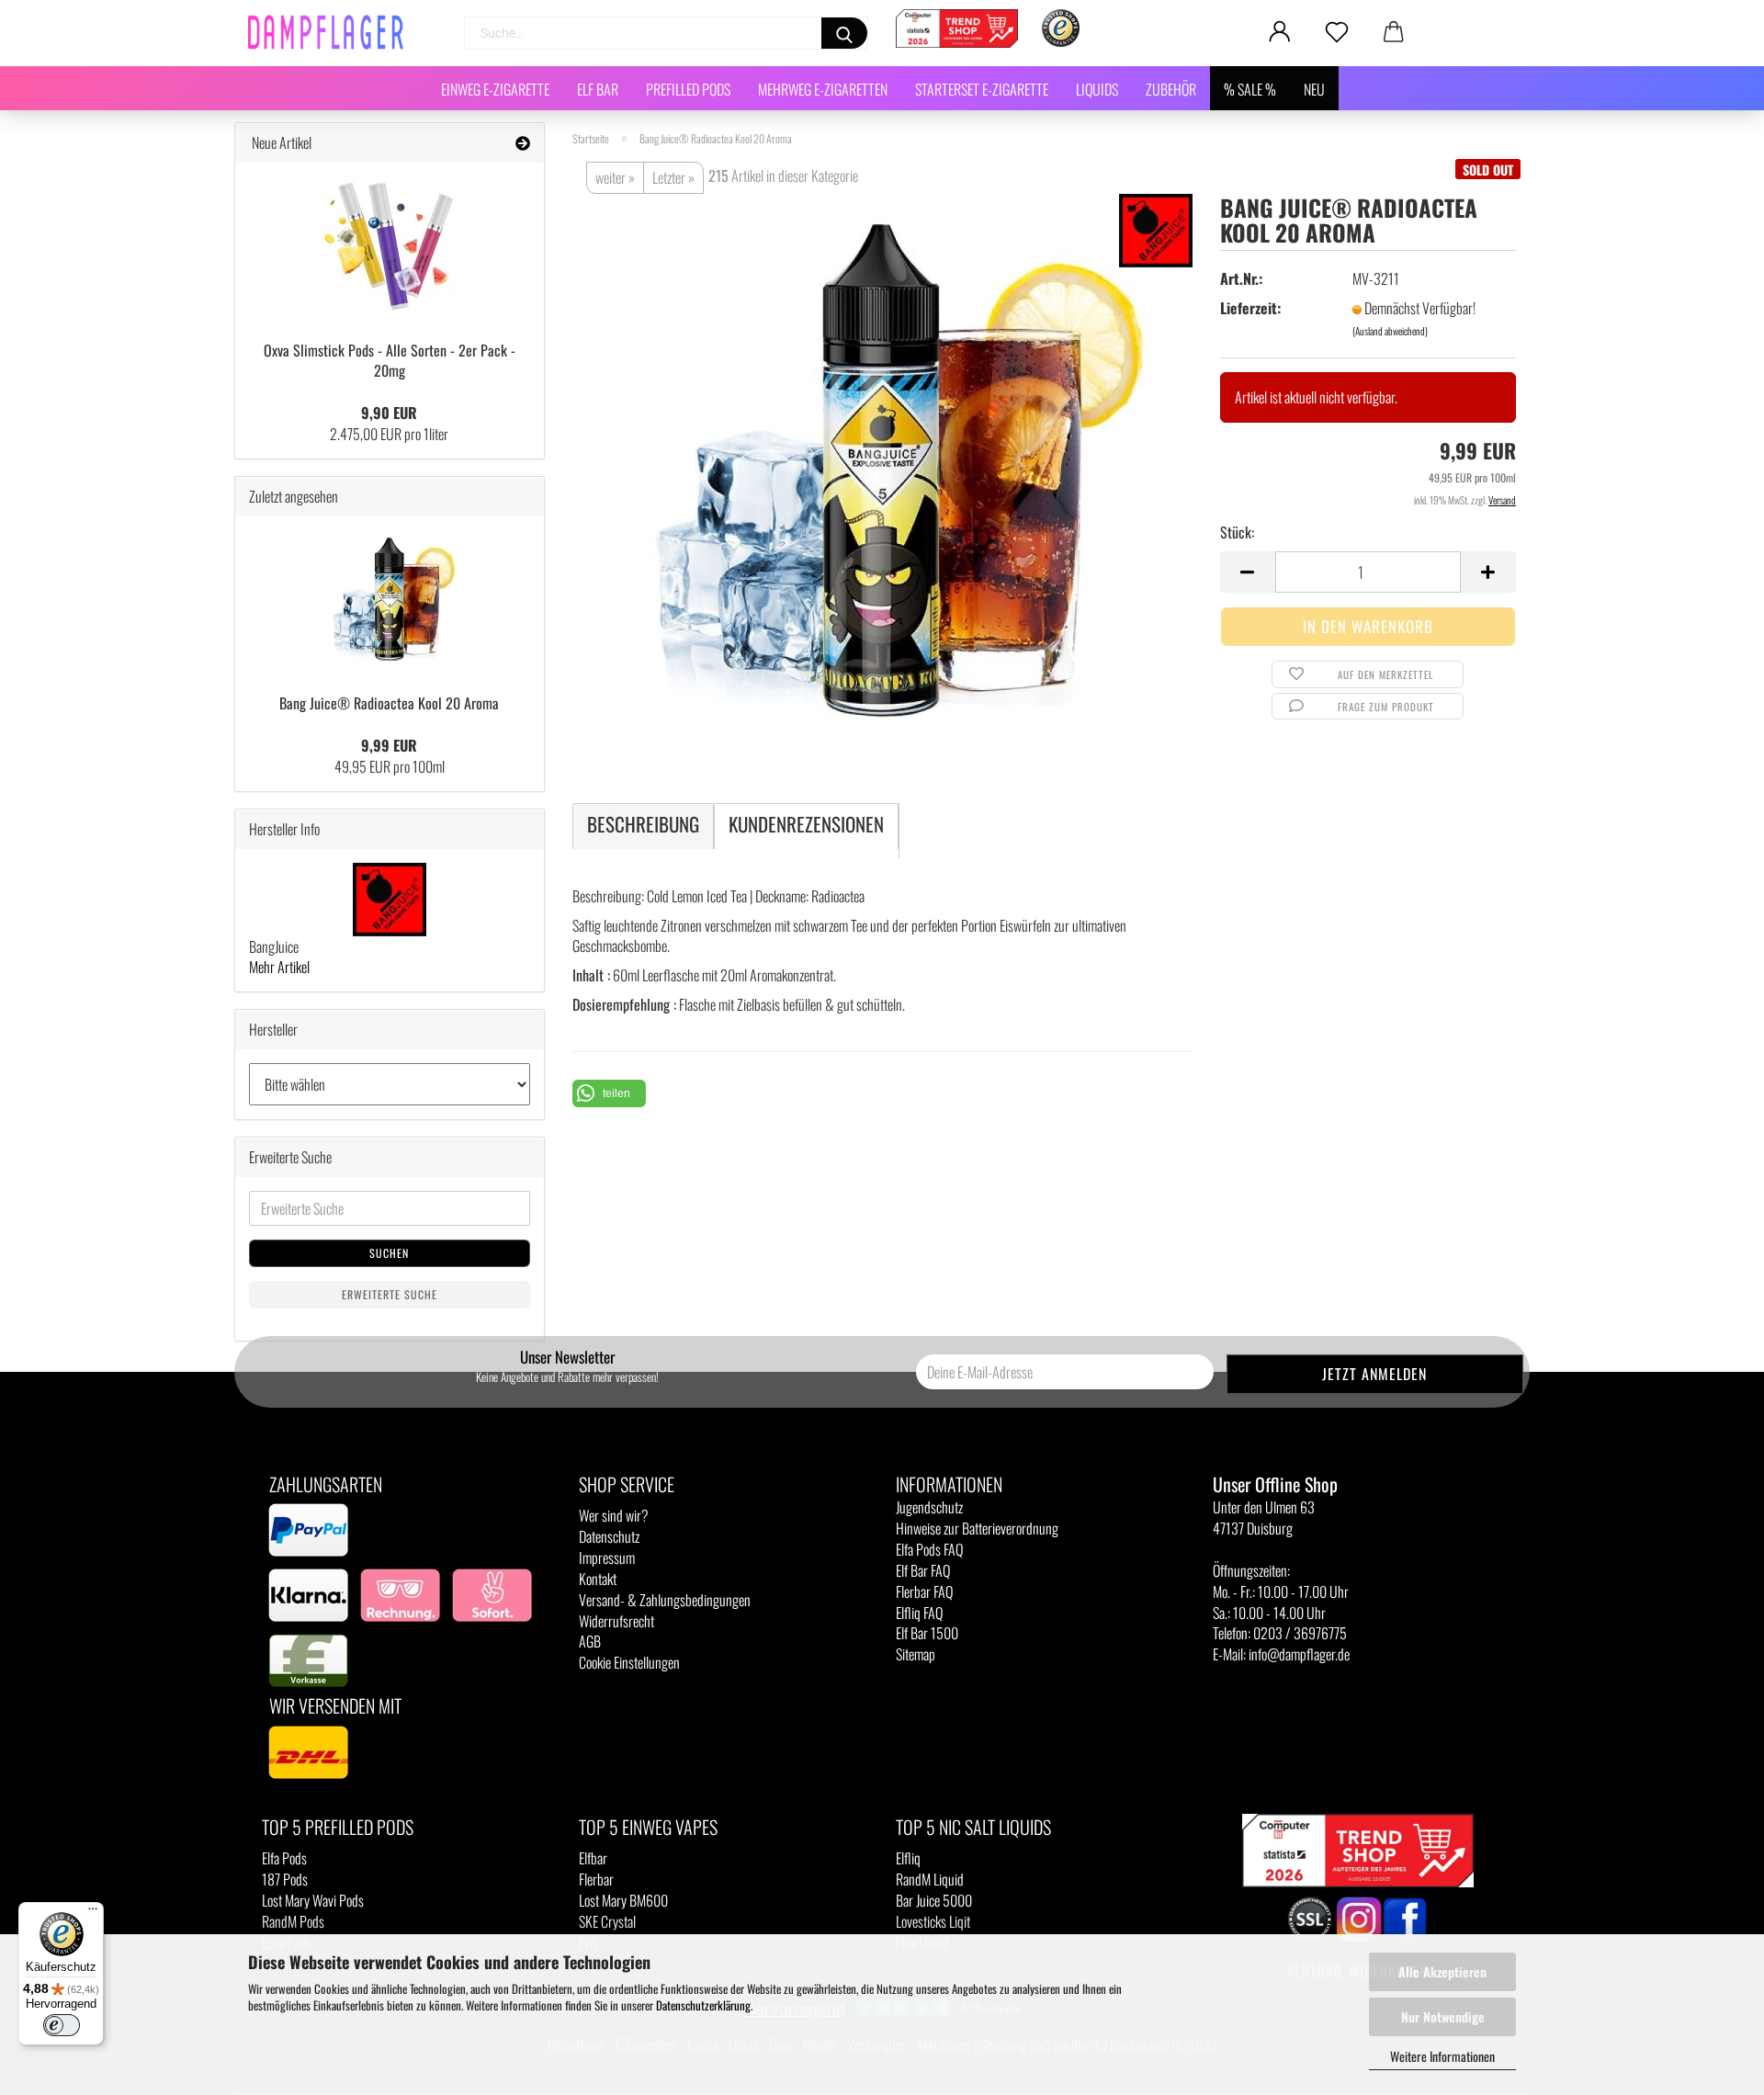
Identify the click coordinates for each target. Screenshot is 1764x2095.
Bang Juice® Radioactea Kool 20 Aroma (389, 703)
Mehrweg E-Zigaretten (823, 89)
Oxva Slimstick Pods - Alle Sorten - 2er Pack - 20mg (390, 361)
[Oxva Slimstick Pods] (390, 245)
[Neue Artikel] (523, 143)
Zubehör (1171, 89)
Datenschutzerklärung (703, 2005)
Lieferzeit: (1250, 308)
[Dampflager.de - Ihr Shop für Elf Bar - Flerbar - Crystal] (333, 32)
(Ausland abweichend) (1390, 331)
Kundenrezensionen (806, 824)
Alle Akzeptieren (1442, 1971)
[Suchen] (844, 33)
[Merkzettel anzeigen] (1337, 32)
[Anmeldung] (1280, 32)
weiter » (615, 177)
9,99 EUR (389, 745)
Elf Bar (598, 89)
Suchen (389, 1253)
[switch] (62, 2025)
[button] (609, 1093)
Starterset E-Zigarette (982, 89)
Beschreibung (643, 824)
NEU (1314, 89)
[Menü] (93, 1913)
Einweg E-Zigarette (495, 89)
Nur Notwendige (1443, 2016)
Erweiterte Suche (390, 1294)
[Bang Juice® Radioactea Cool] (882, 467)
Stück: (1237, 532)
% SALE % (1250, 89)
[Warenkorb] (1394, 32)
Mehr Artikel (279, 967)
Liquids (1097, 89)
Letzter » (673, 177)
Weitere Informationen (1442, 2056)
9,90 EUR (389, 413)
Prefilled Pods (688, 89)
